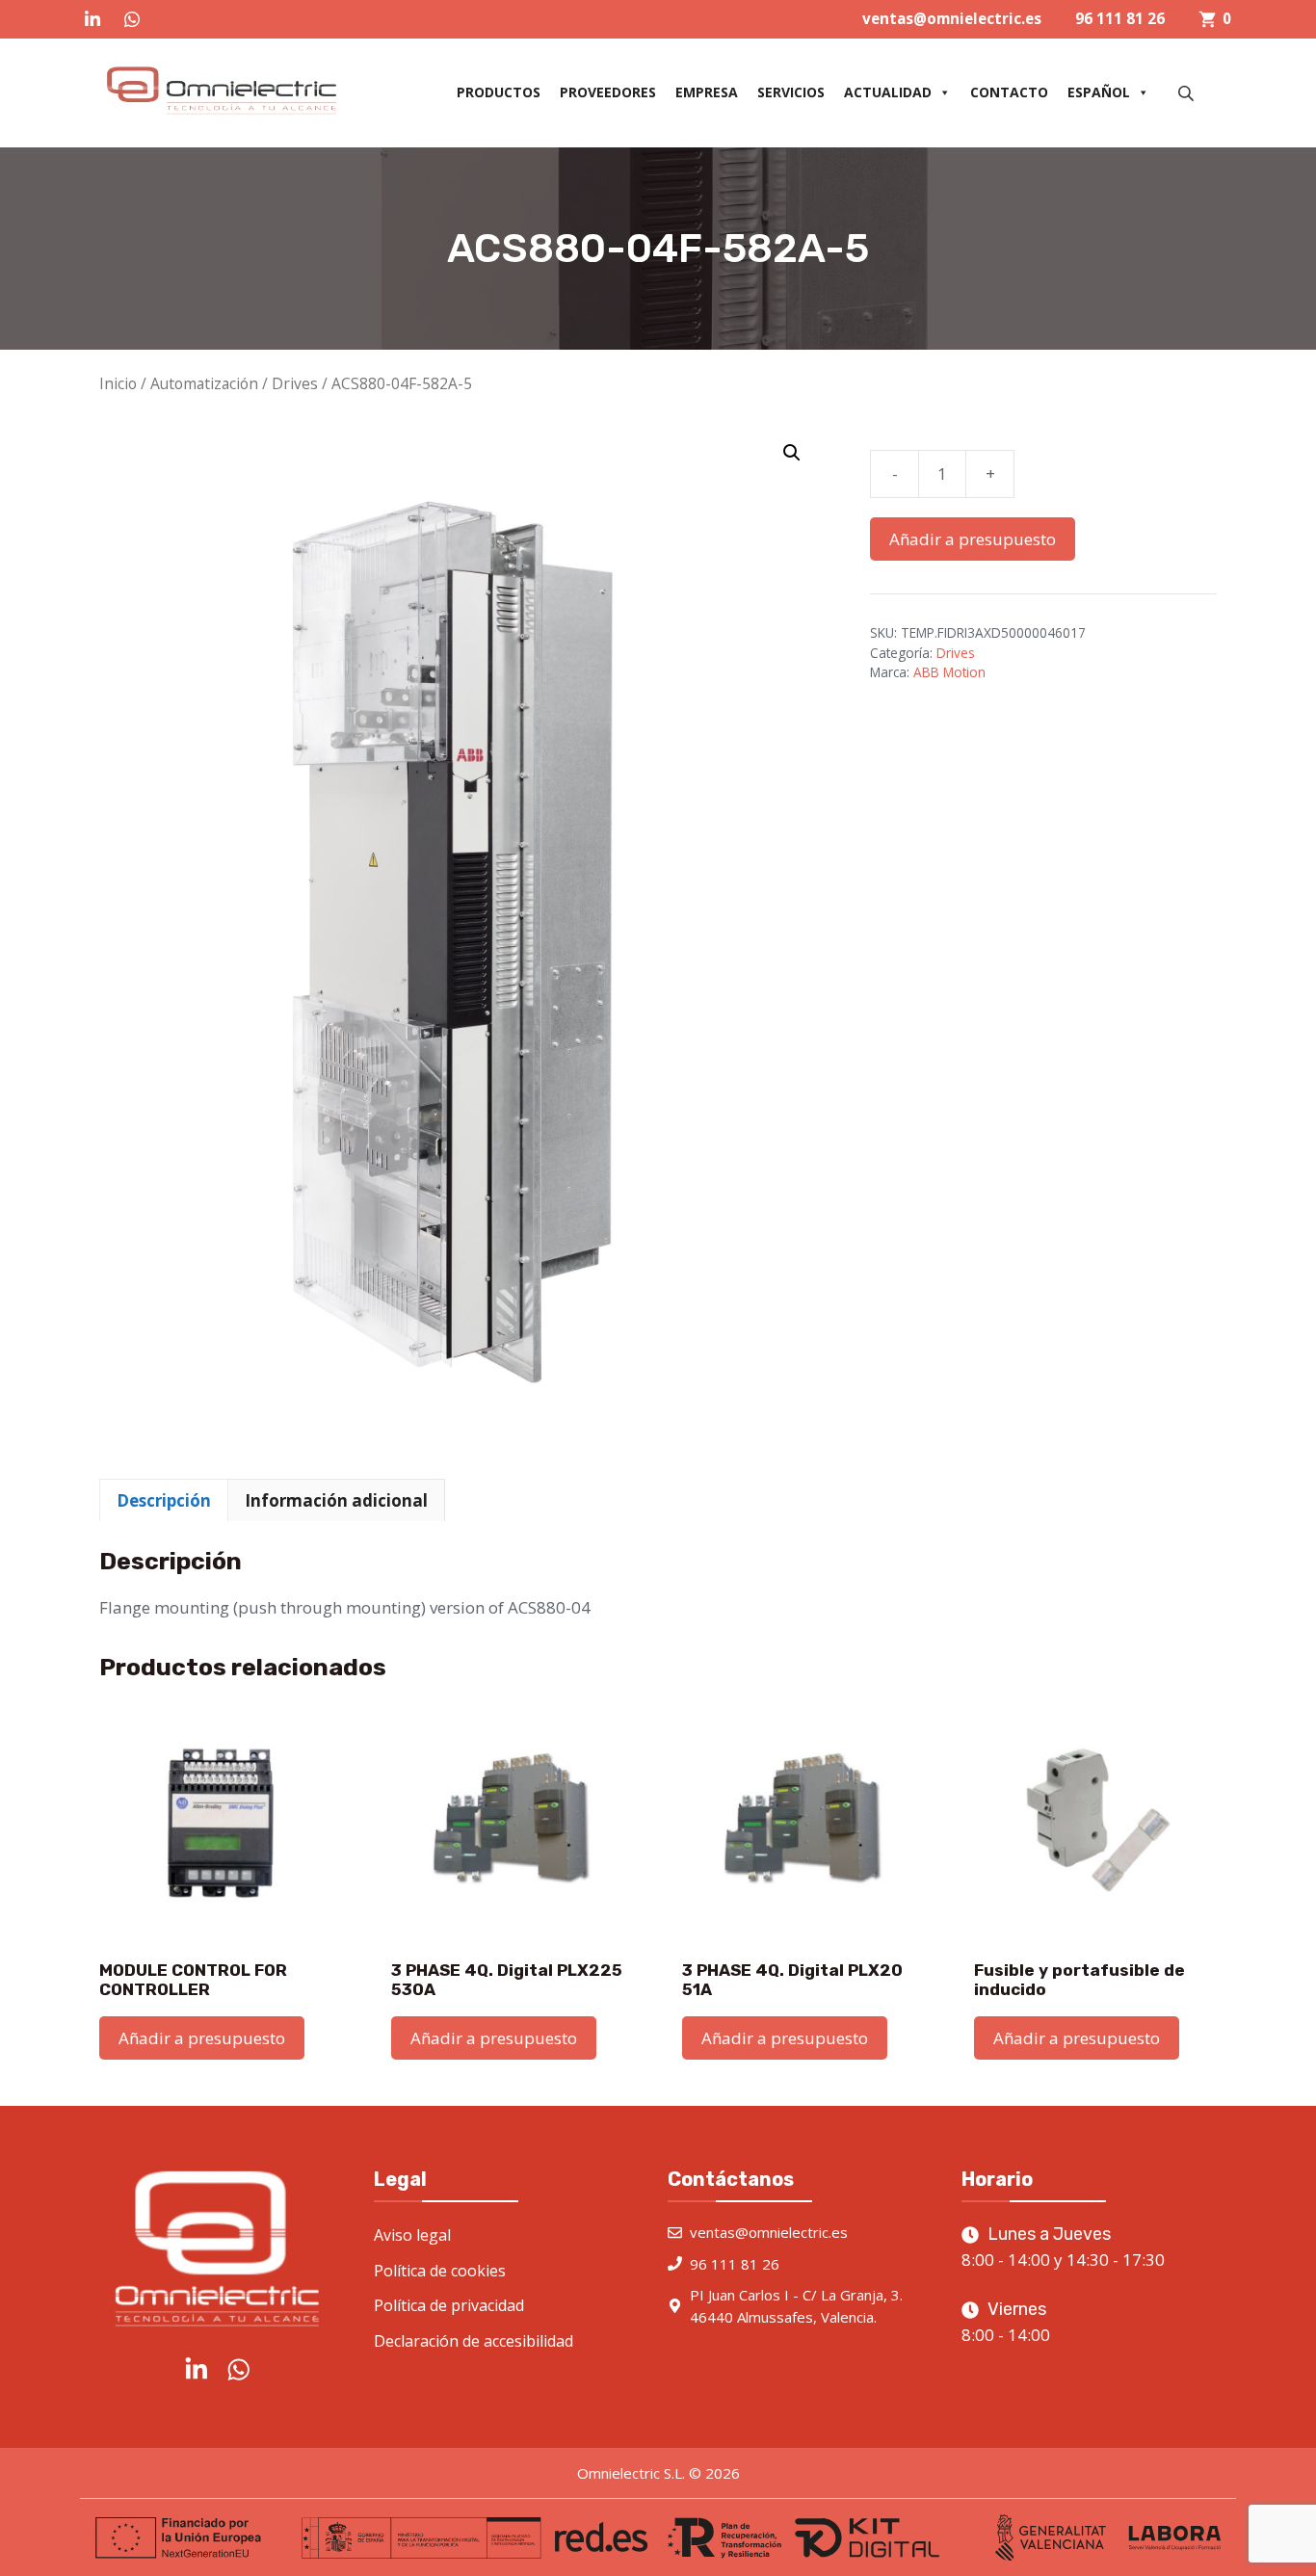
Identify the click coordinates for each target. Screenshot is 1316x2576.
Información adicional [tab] (336, 1500)
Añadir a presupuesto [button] (202, 2038)
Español (1099, 92)
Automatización (204, 383)
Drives (295, 383)
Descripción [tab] (164, 1500)
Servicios (791, 92)
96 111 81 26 (1120, 18)
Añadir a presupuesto (973, 539)
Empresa (707, 92)
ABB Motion (949, 672)
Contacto (1009, 92)
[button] (792, 453)
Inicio (118, 383)
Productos (499, 92)
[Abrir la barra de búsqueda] (1188, 93)
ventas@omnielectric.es (952, 18)
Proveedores (608, 92)
